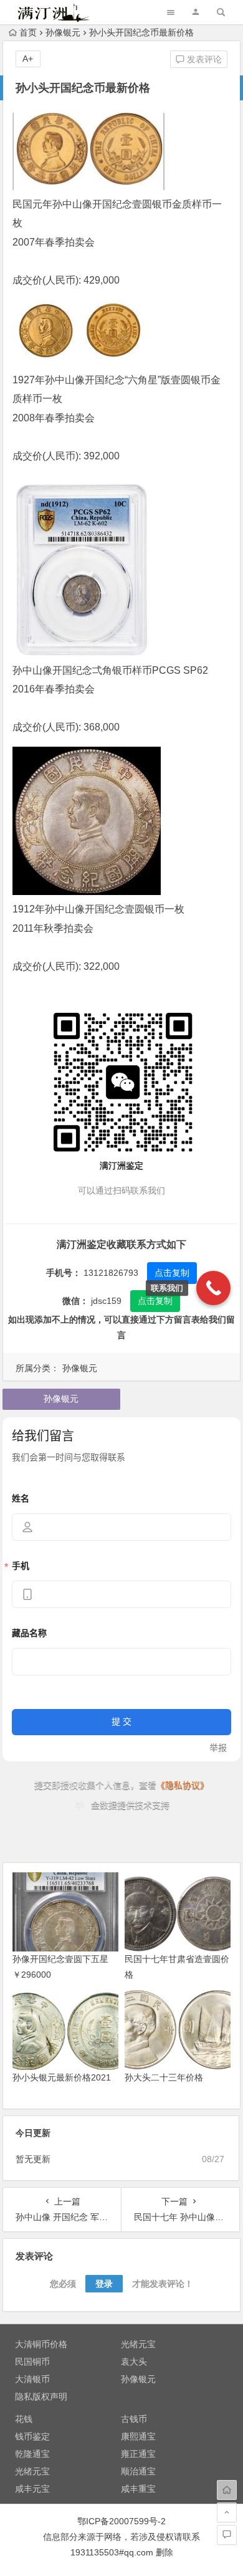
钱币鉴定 (32, 2436)
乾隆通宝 (32, 2454)
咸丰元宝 (32, 2489)
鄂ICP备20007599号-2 (121, 2521)
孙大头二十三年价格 (164, 2077)
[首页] (227, 2490)
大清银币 (32, 2379)
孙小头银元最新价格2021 (62, 2077)
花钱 (24, 2419)
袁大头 (134, 2362)
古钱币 (134, 2419)
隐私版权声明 (41, 2396)
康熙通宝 (138, 2436)
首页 (28, 32)
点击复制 (172, 1273)
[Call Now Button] (213, 1288)
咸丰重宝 (138, 2489)
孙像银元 (63, 32)
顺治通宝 (138, 2471)
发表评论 (203, 59)
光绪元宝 (138, 2344)
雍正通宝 (138, 2454)
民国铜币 (32, 2362)
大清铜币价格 (41, 2344)
